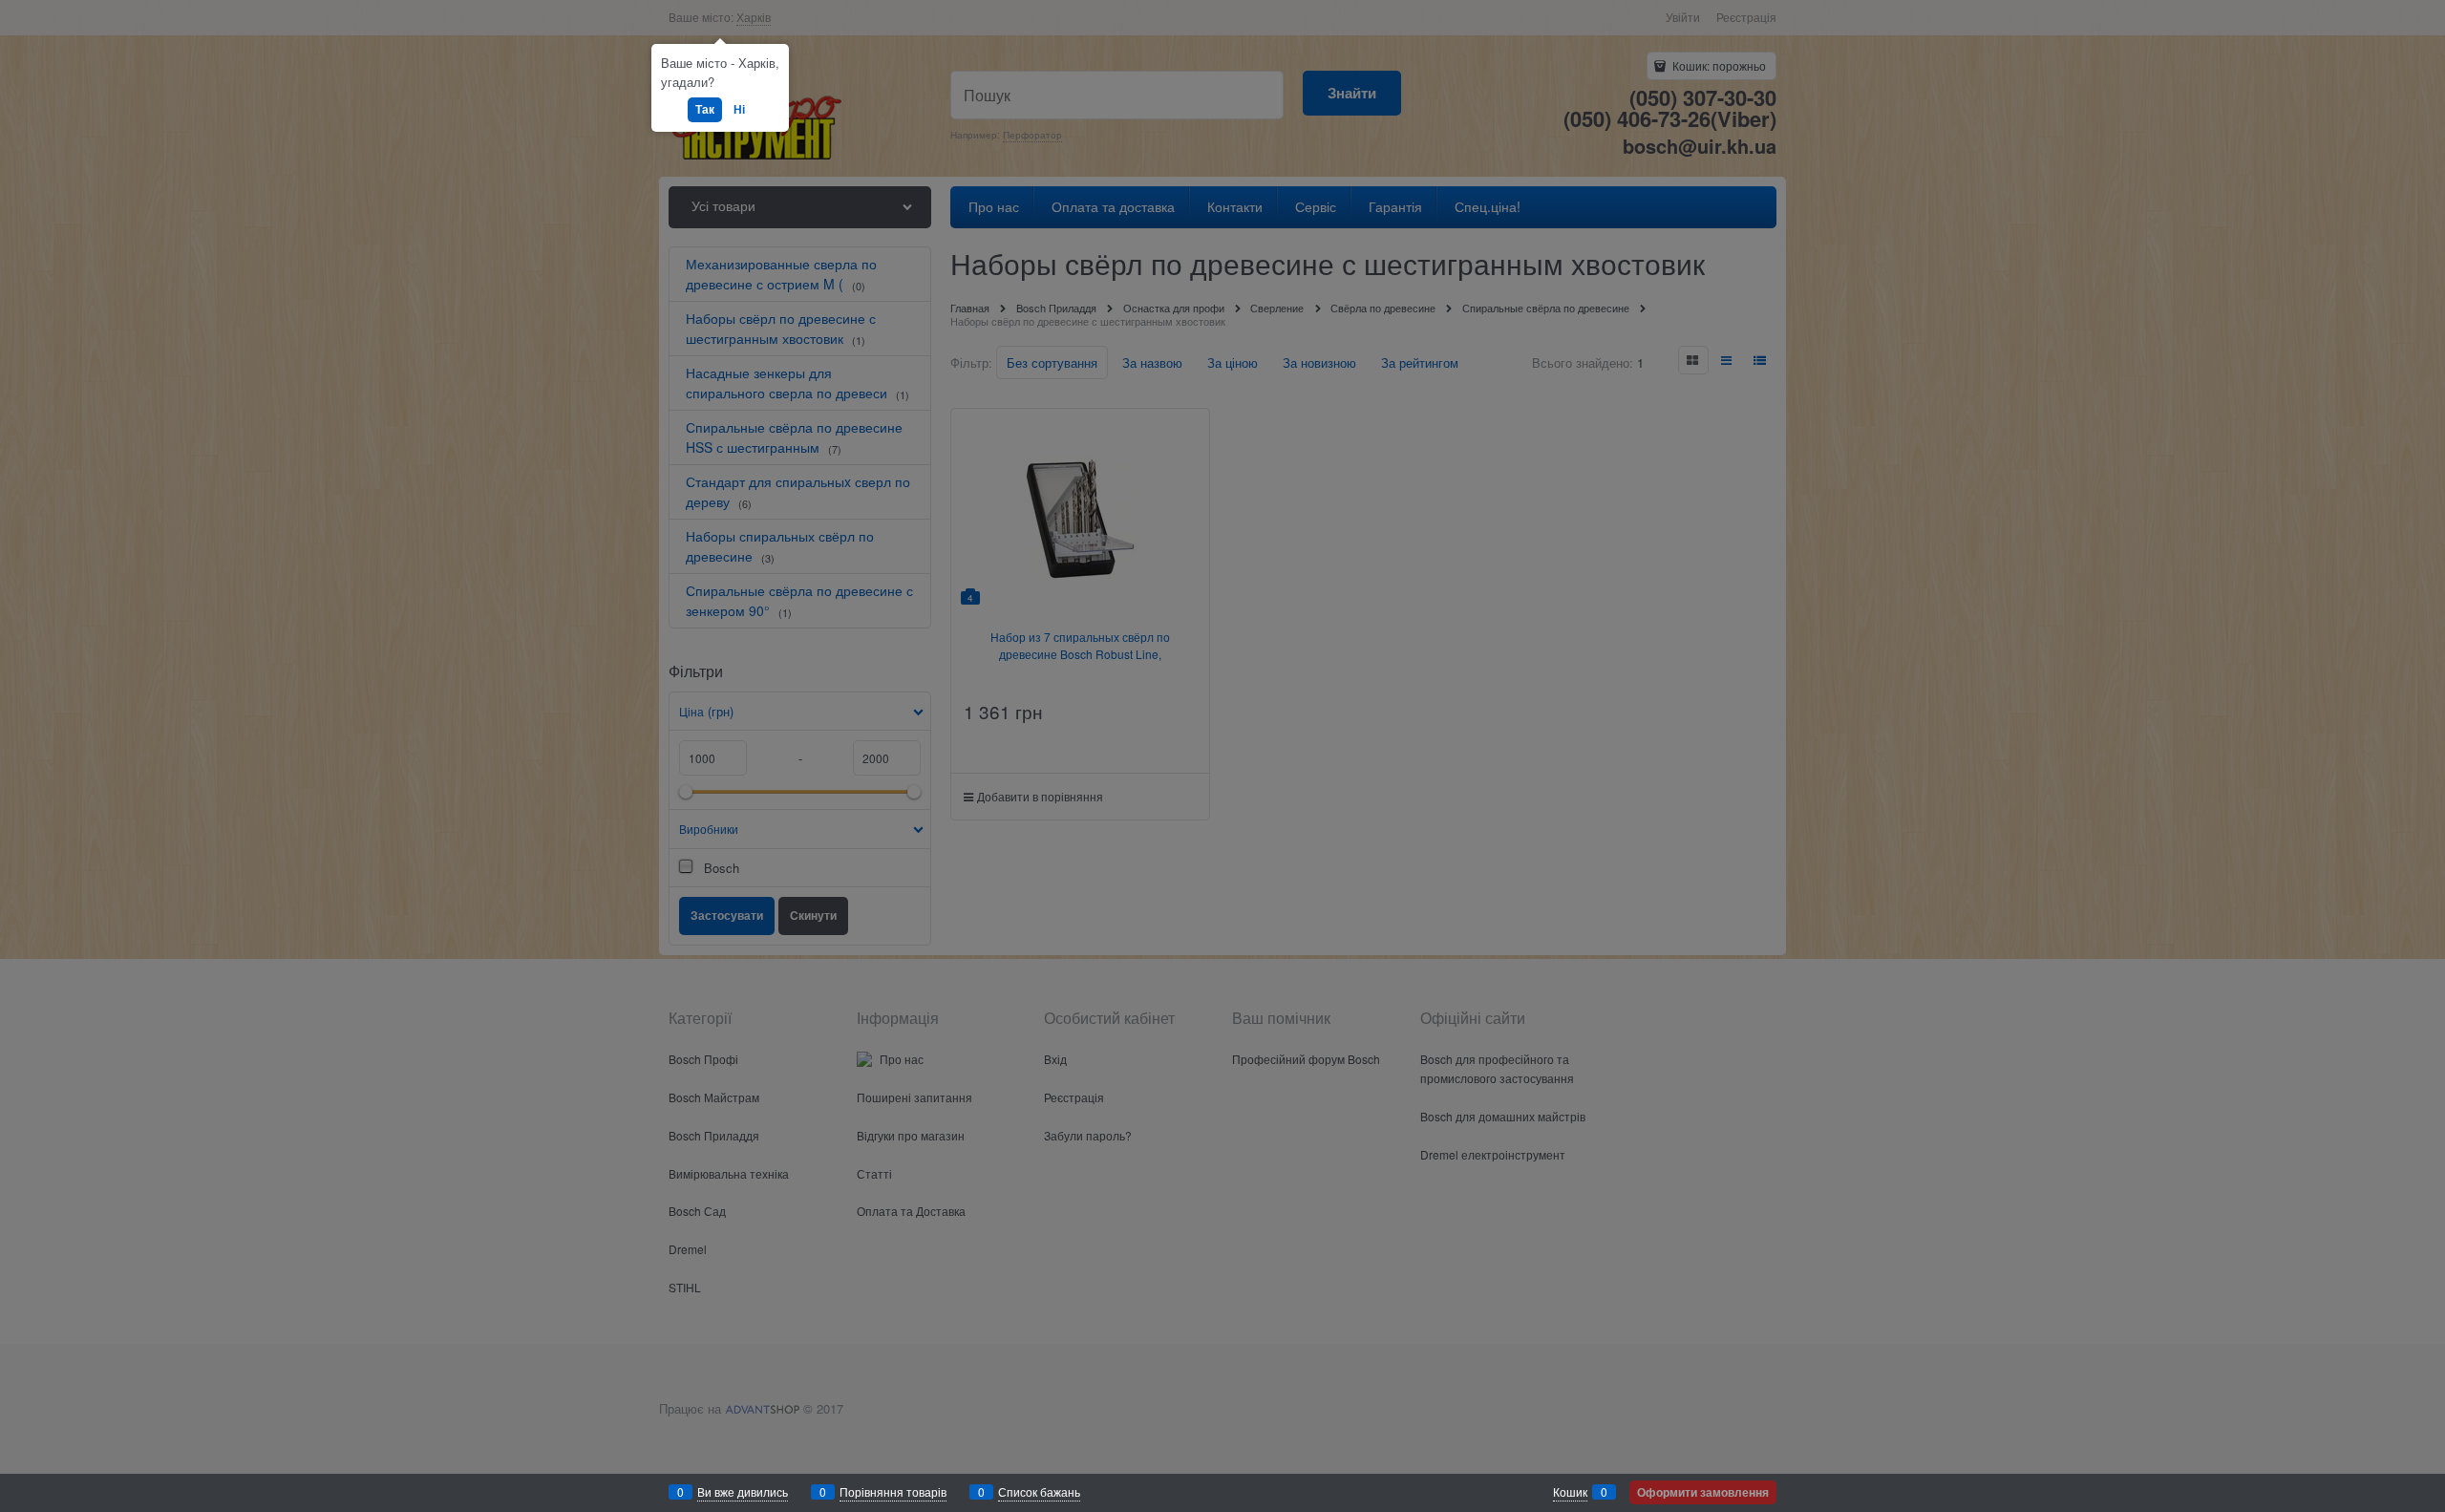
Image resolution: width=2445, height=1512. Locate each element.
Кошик (1570, 1491)
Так (705, 109)
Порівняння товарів (893, 1491)
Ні (739, 109)
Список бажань (1039, 1491)
